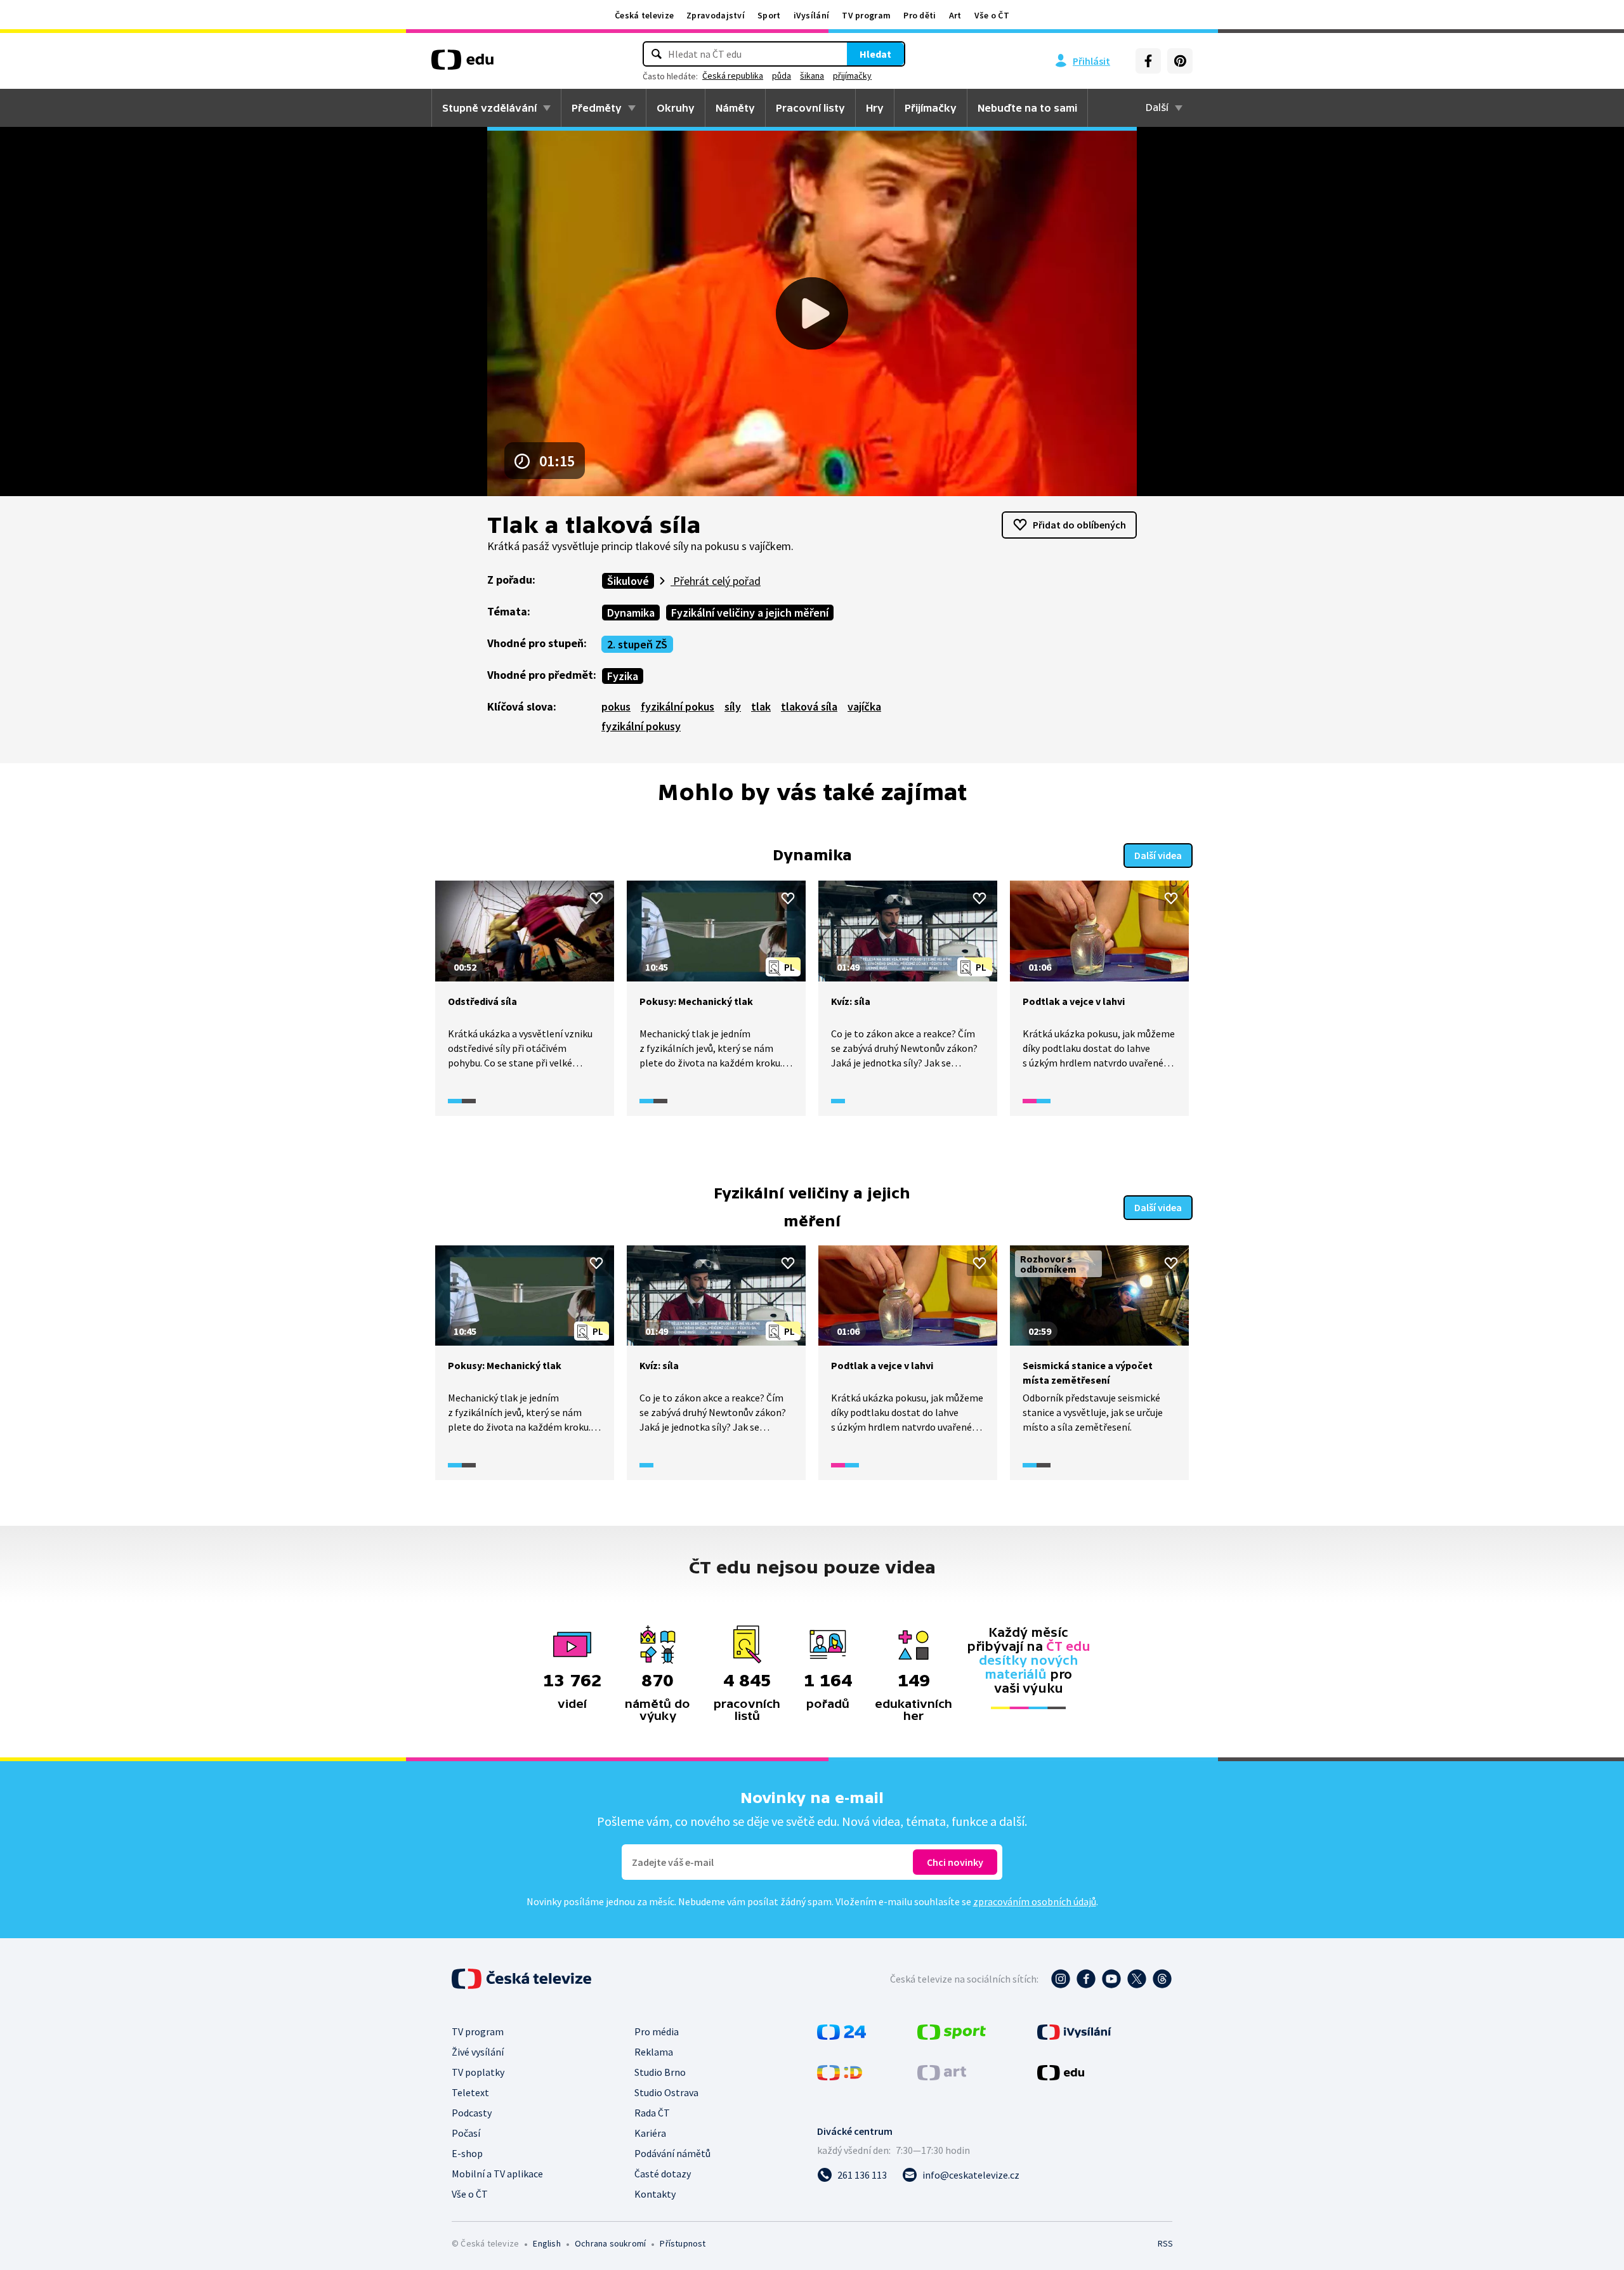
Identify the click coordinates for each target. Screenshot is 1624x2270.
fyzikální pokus (678, 706)
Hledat (875, 54)
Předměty (597, 108)
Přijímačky (931, 108)
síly (733, 706)
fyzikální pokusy (641, 726)
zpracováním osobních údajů (1035, 1901)
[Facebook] (1148, 61)
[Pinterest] (1180, 61)
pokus (616, 706)
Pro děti (920, 15)
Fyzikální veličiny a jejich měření (750, 613)
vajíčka (864, 706)
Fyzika (623, 676)
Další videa (1158, 855)
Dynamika (631, 613)
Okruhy (676, 108)
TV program (866, 15)
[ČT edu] (462, 64)
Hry (875, 108)
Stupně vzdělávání (489, 108)
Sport (769, 15)
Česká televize (644, 15)
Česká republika (733, 75)
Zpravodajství (716, 15)
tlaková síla (809, 706)
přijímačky (852, 75)
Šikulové (628, 581)
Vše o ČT (992, 15)
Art (955, 15)
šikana (812, 75)
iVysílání (812, 15)
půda (782, 75)
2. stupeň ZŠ (637, 644)
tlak (761, 706)
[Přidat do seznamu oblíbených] (596, 898)
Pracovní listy (810, 108)
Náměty (735, 108)
